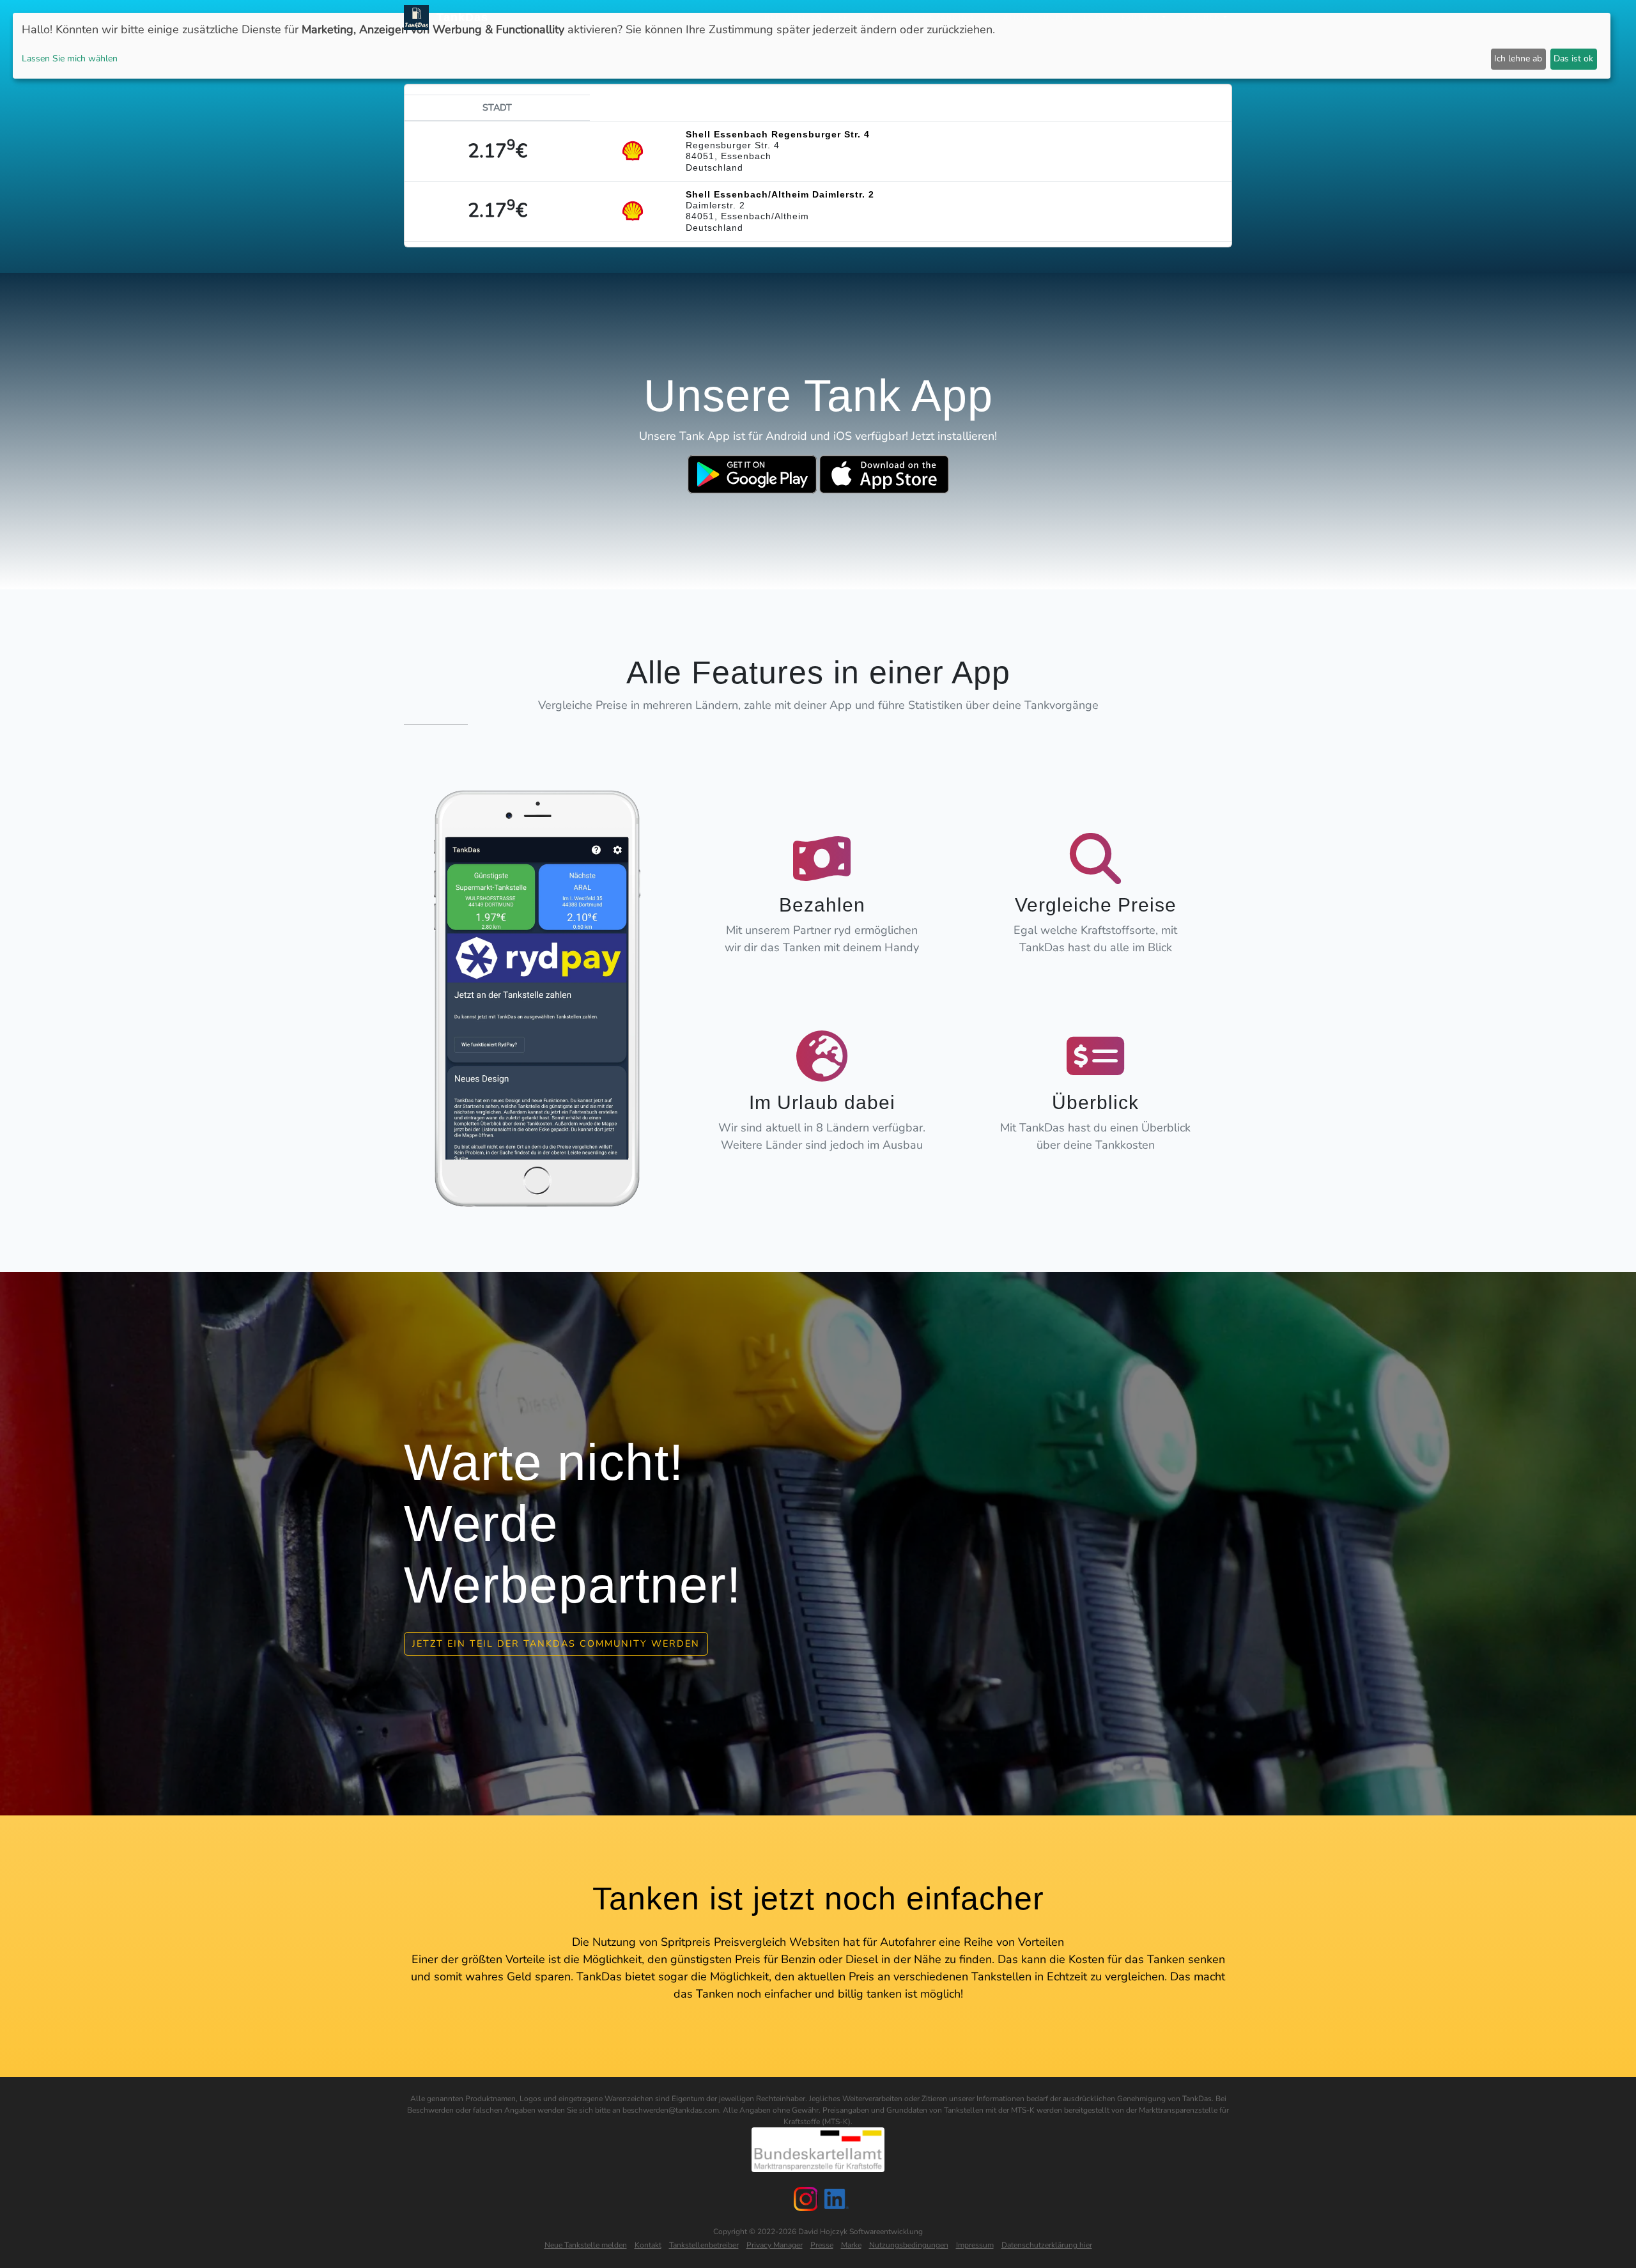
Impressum (975, 2245)
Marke (851, 2245)
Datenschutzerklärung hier (1047, 2245)
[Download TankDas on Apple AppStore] (884, 474)
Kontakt (648, 2245)
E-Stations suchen (1029, 18)
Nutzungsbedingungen (909, 2245)
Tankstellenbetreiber (704, 2245)
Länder (876, 18)
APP (841, 18)
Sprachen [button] (1199, 18)
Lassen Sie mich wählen (70, 58)
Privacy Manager (775, 2245)
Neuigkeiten (793, 18)
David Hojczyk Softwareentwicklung (860, 2232)
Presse (822, 2245)
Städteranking (939, 18)
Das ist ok (1573, 58)
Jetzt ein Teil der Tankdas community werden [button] (556, 1643)
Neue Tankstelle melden (586, 2245)
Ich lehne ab (1518, 58)
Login (1098, 18)
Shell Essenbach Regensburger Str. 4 (778, 134)
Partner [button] (1141, 18)
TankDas (459, 17)
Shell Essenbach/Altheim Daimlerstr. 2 (780, 194)
